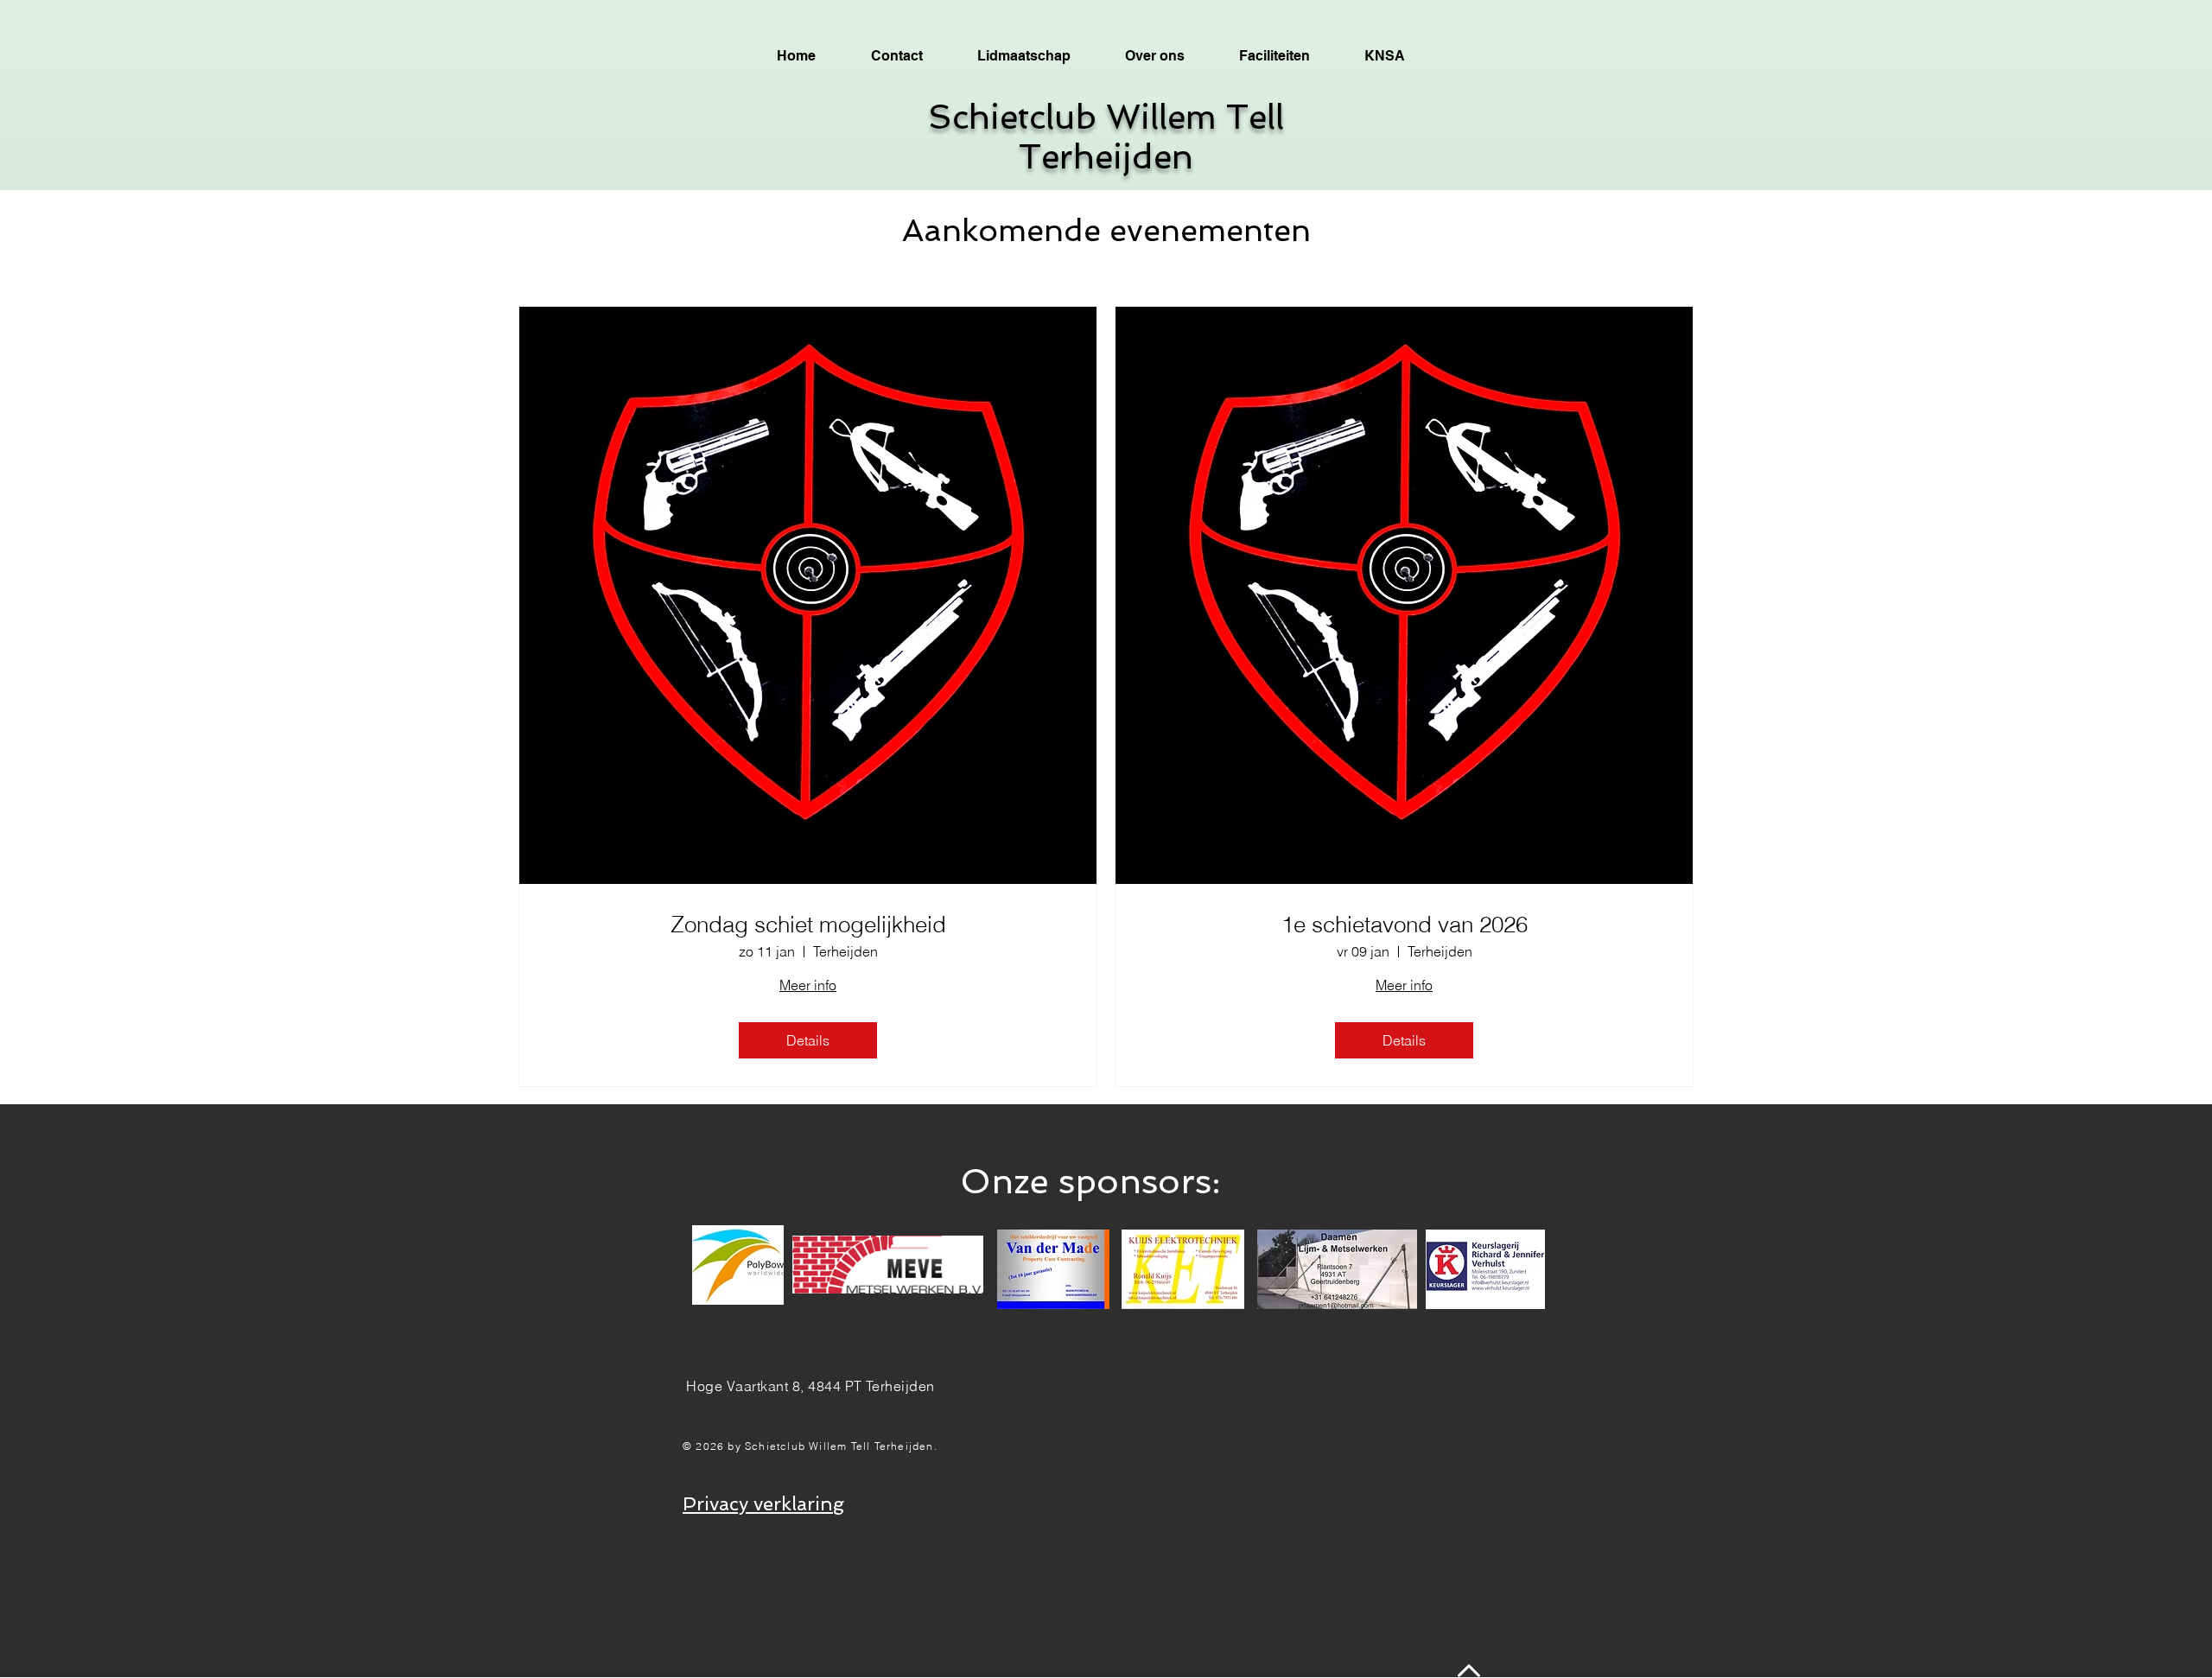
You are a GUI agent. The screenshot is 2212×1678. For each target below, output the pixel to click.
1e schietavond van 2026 (1405, 925)
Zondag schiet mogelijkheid (808, 925)
